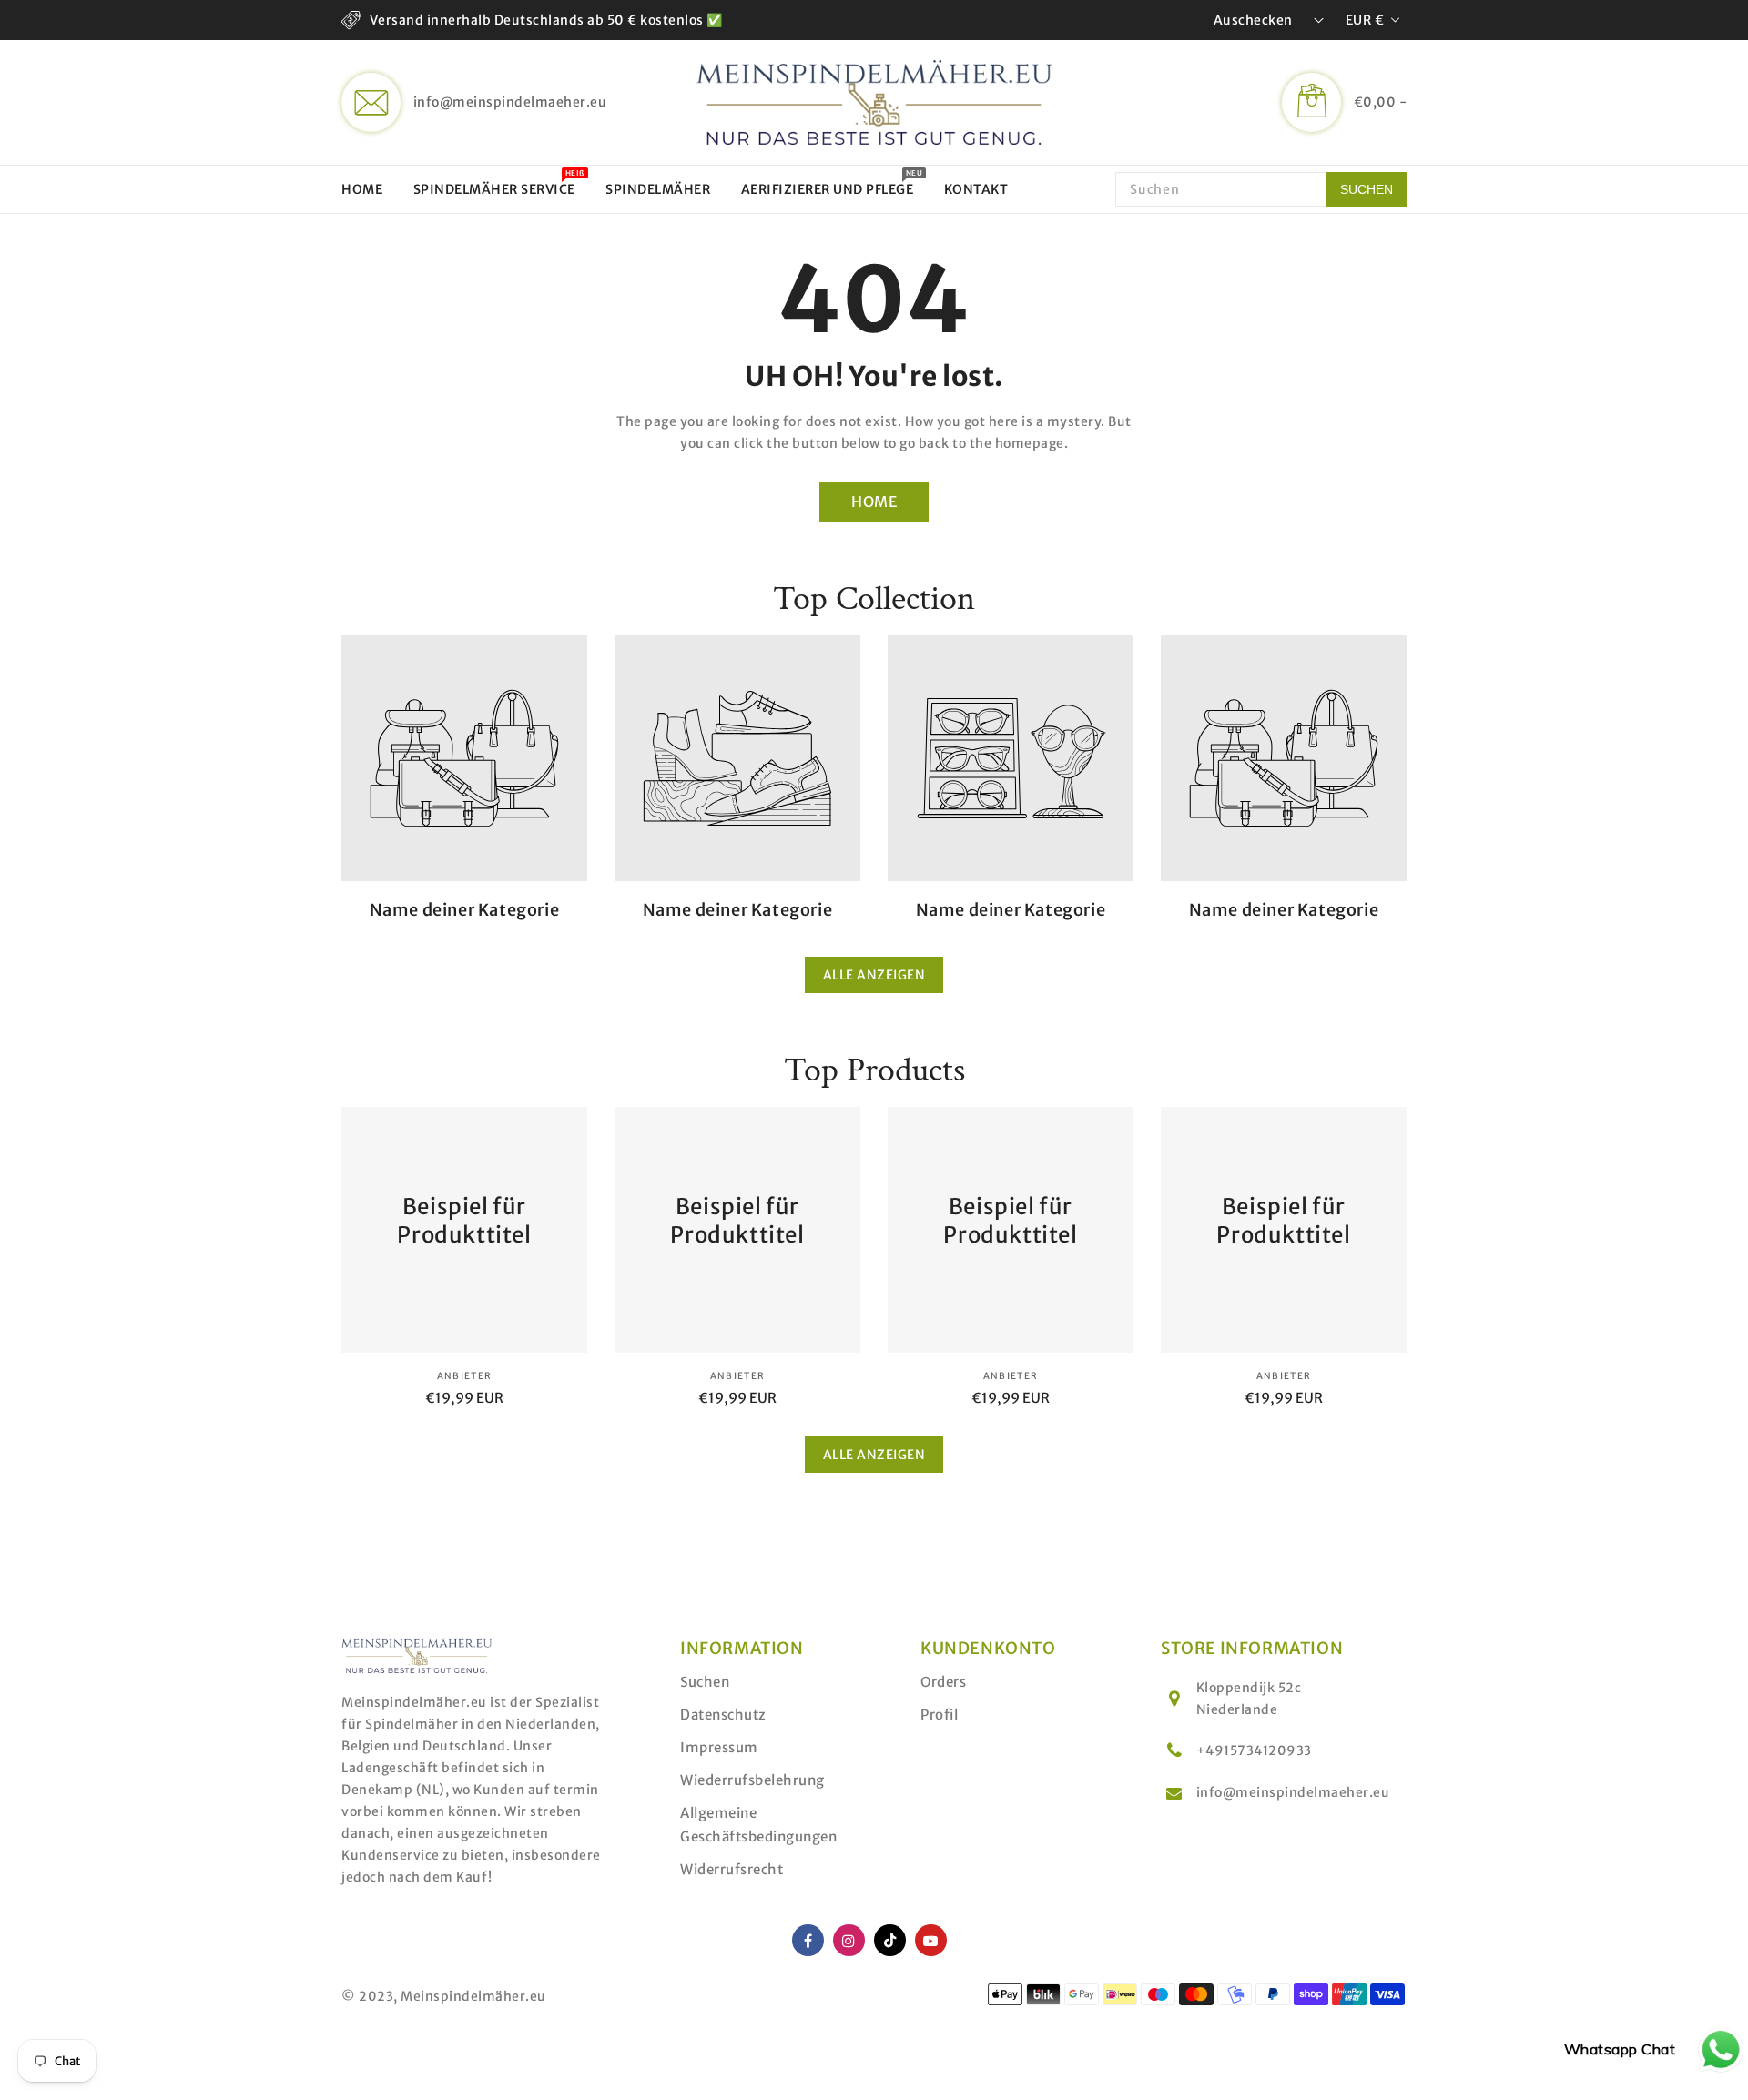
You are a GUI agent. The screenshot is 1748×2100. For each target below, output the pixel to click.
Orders (943, 1682)
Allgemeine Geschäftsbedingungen (758, 1825)
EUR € (1365, 20)
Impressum (719, 1747)
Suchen (705, 1682)
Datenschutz (723, 1714)
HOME (874, 502)
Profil (939, 1714)
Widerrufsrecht (732, 1869)
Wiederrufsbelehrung (752, 1780)
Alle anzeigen (874, 975)
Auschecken (1253, 20)
